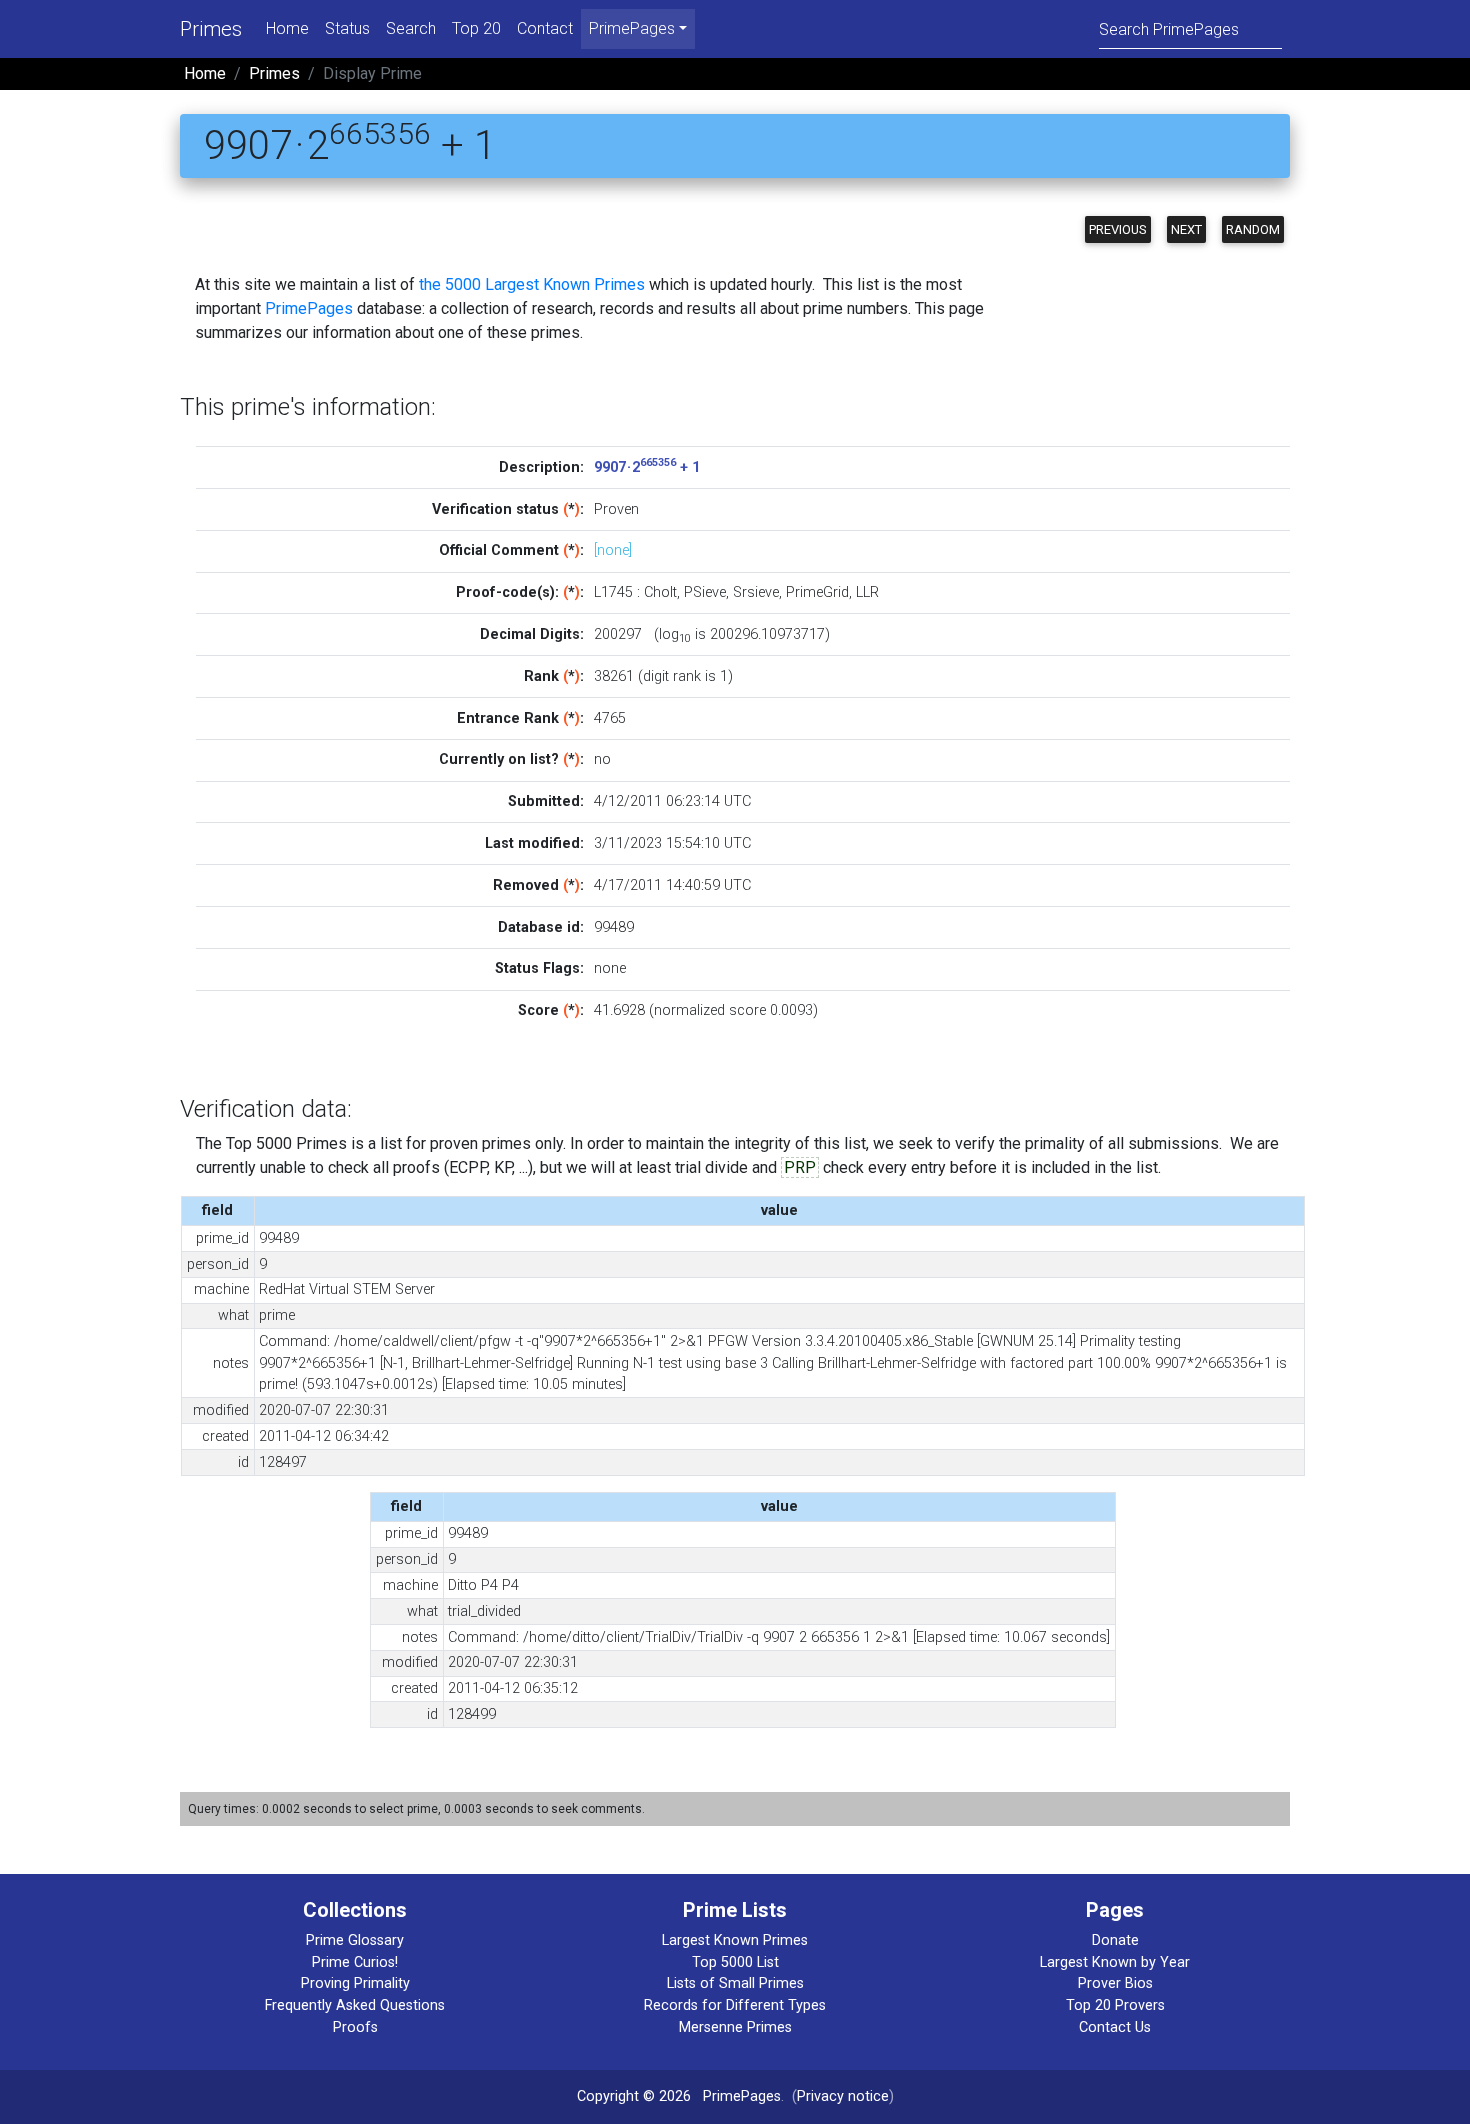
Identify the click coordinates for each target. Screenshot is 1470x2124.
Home (287, 28)
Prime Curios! (355, 1962)
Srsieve (756, 592)
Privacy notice (843, 2096)
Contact (545, 28)
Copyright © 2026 (634, 2096)
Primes (211, 29)
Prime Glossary (355, 1940)
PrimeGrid (817, 592)
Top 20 (476, 28)
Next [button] (1186, 229)
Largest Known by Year (1115, 1962)
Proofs (355, 2027)
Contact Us (1115, 2027)
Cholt (660, 592)
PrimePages (309, 308)
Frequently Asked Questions (355, 2005)
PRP (800, 1167)
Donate (1115, 1940)
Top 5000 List (735, 1962)
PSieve (705, 592)
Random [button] (1253, 229)
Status (347, 28)
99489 (614, 927)
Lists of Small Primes (735, 1983)
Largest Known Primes (735, 1940)
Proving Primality (355, 1983)
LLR (867, 592)
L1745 (613, 592)
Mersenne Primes (735, 2027)
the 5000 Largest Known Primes (532, 284)
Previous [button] (1118, 229)
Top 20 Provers (1115, 2005)
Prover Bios (1115, 1983)
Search (411, 28)
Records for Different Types (735, 2005)
